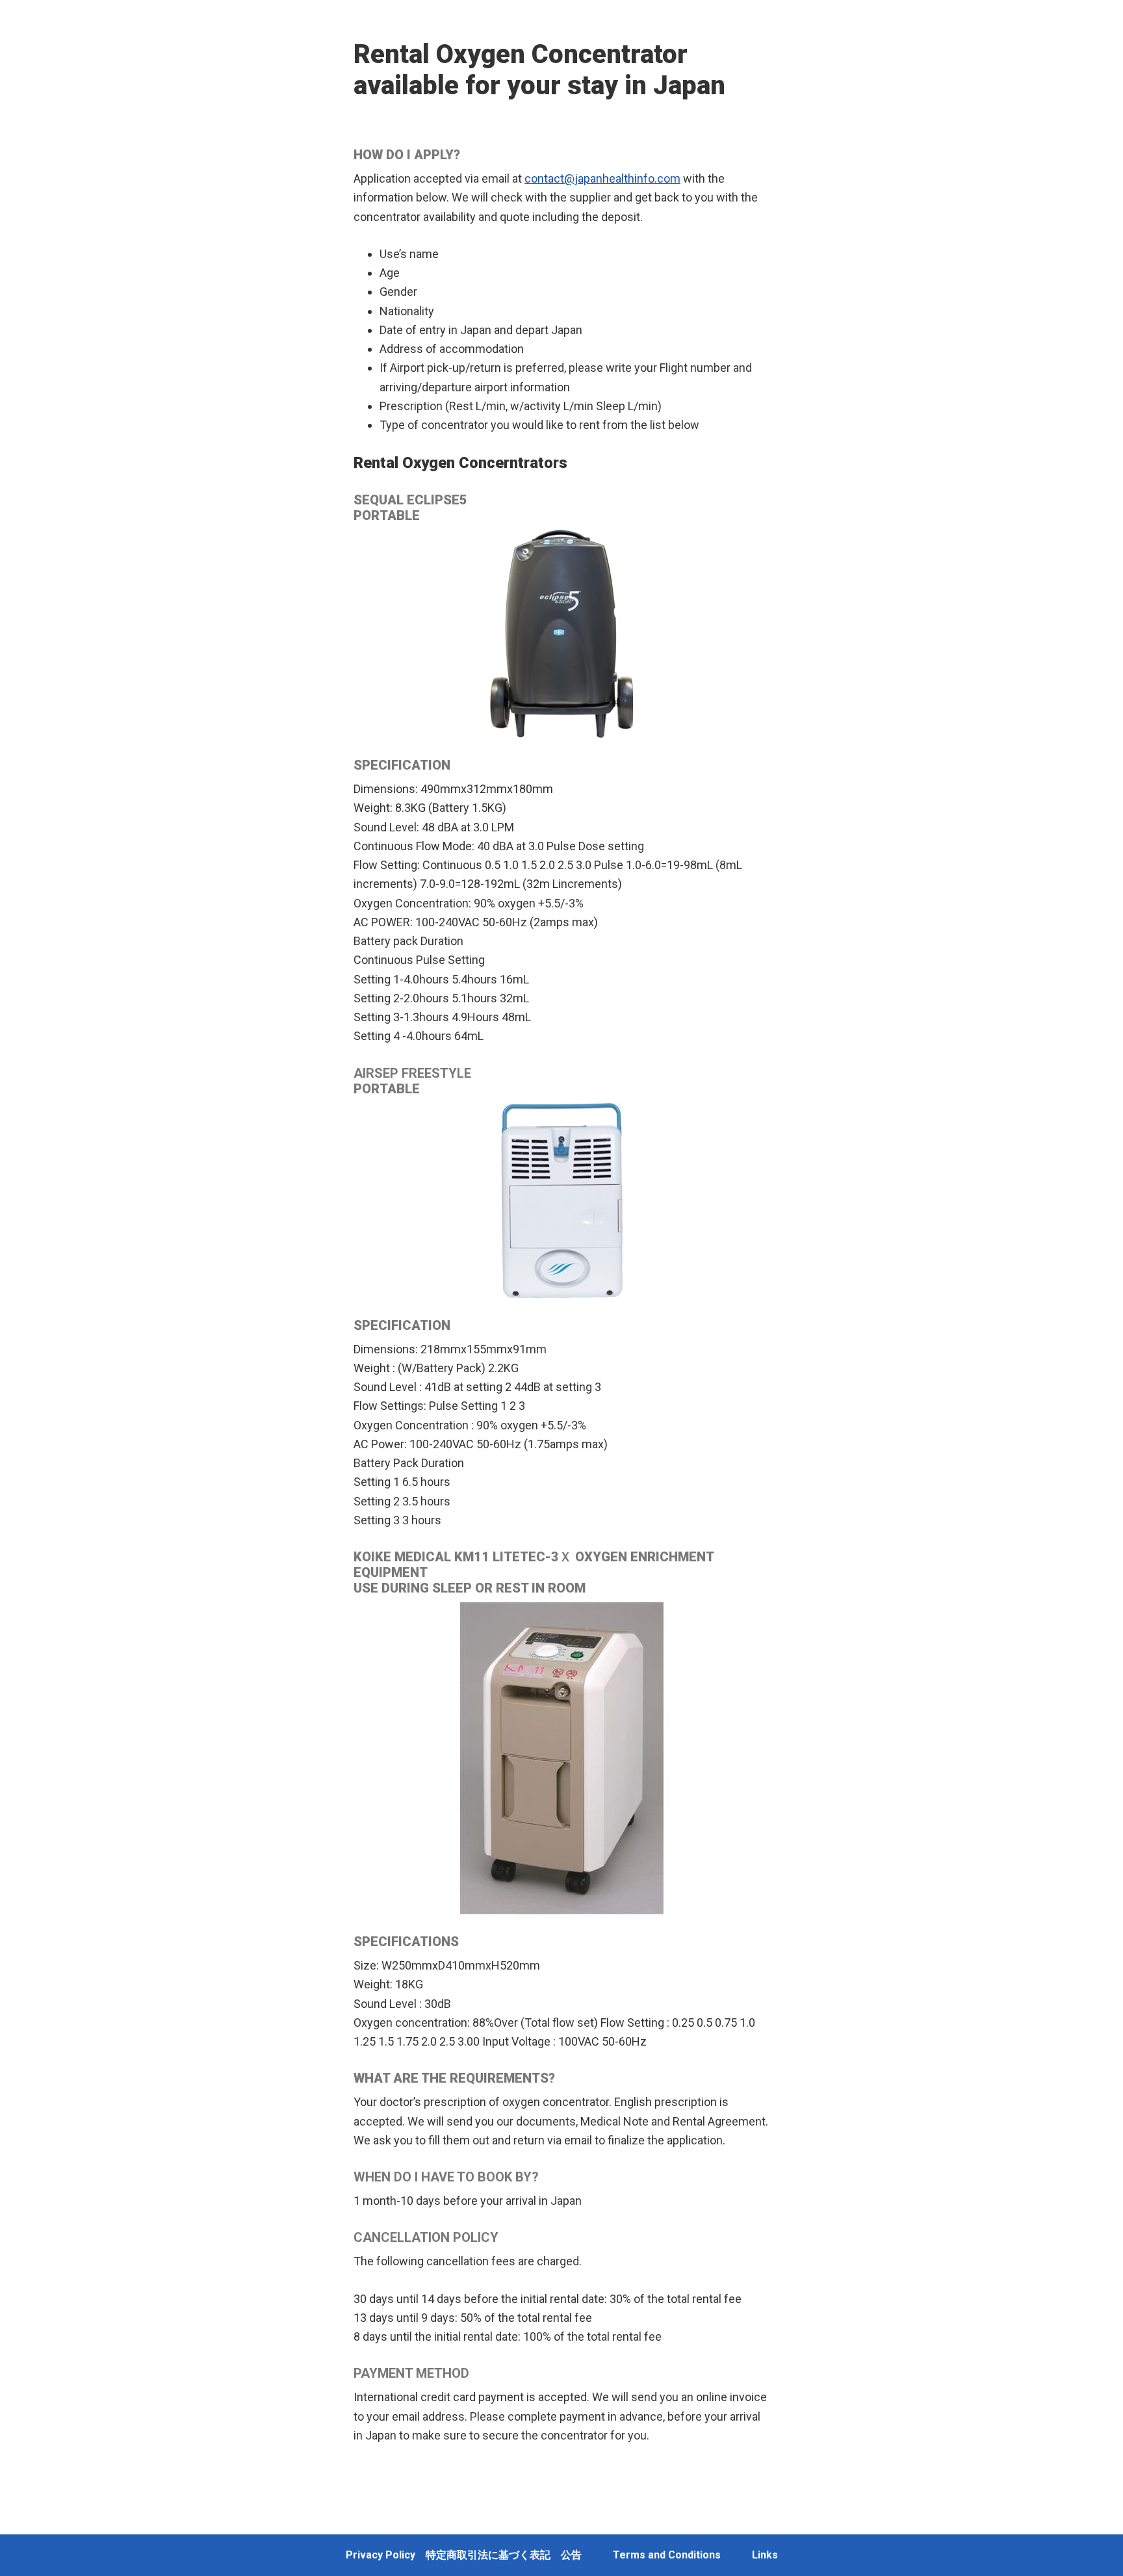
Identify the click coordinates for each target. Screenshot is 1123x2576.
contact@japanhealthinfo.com (602, 178)
